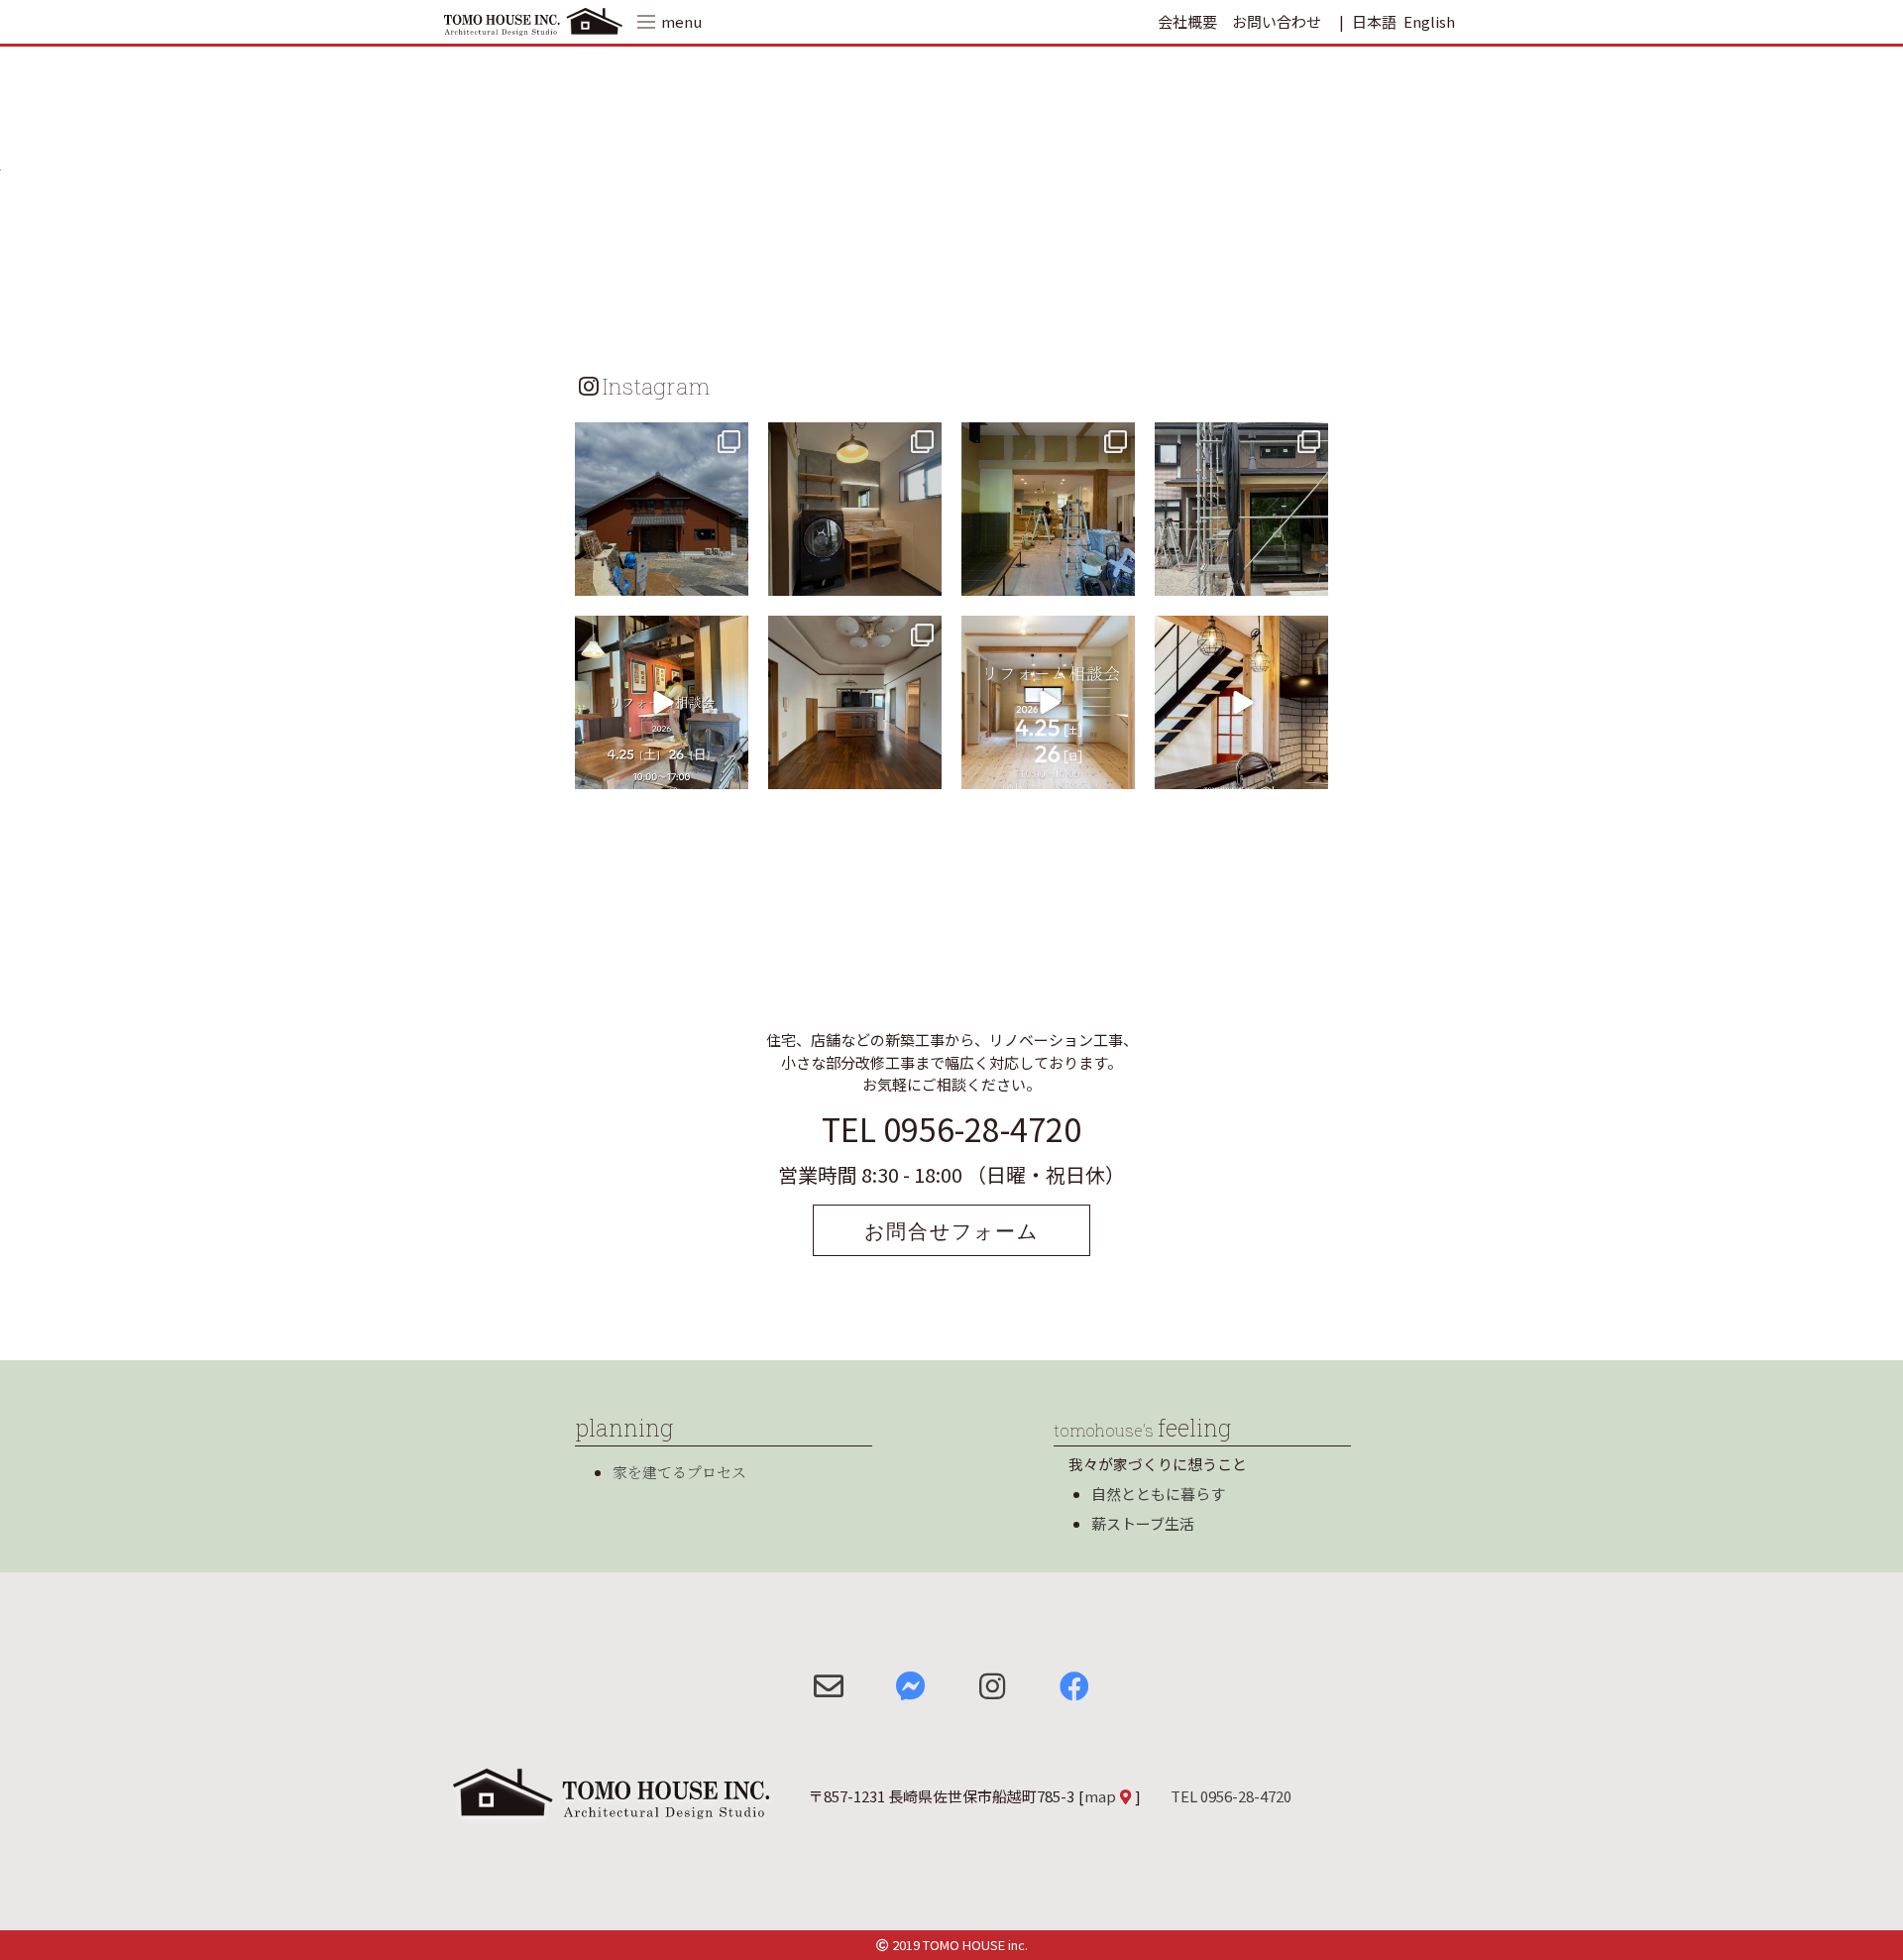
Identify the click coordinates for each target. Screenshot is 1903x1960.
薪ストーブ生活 (1143, 1523)
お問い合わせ (1277, 21)
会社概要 (1187, 21)
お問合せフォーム (951, 1230)
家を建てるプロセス (679, 1472)
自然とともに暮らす (1158, 1494)
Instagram (656, 386)
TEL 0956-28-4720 (951, 1128)
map (1100, 1796)
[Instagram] (730, 577)
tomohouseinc (660, 440)
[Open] (662, 509)
